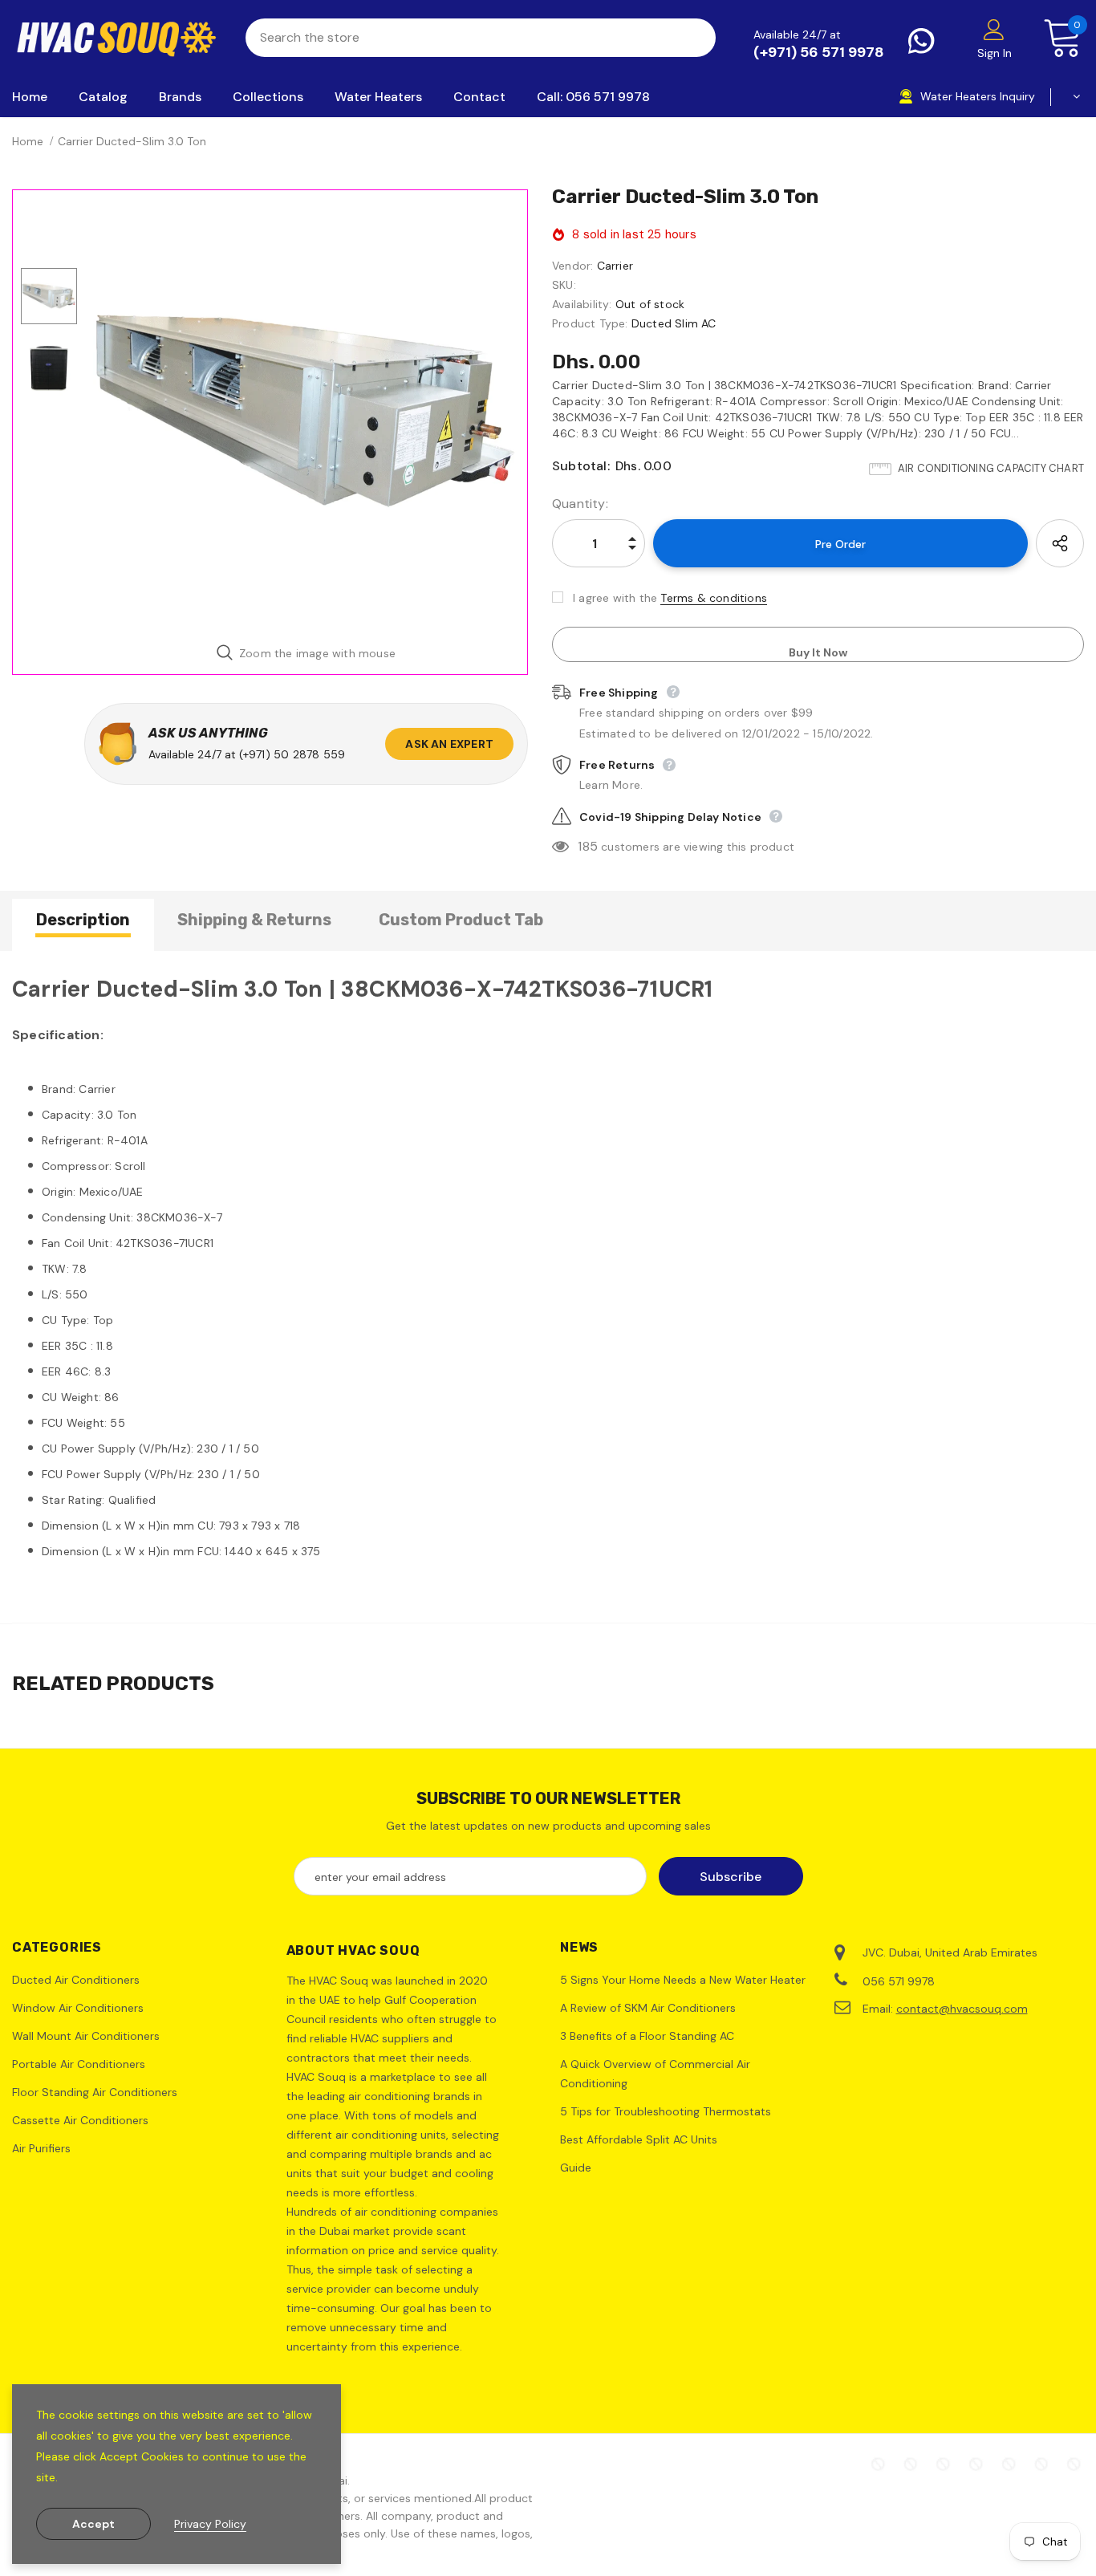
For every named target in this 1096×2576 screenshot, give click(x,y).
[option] (306, 411)
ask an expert (449, 744)
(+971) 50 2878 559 (292, 754)
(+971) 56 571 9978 (819, 52)
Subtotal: (581, 466)
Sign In (995, 53)
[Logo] (117, 38)
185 (588, 846)
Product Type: (590, 323)
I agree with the (615, 598)
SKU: (564, 285)
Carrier (615, 266)
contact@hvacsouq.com (962, 2009)
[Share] (1060, 543)
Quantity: (580, 504)
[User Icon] (994, 29)
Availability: (582, 304)
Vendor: (572, 266)
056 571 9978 (899, 1981)
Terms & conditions (714, 598)
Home (28, 141)
